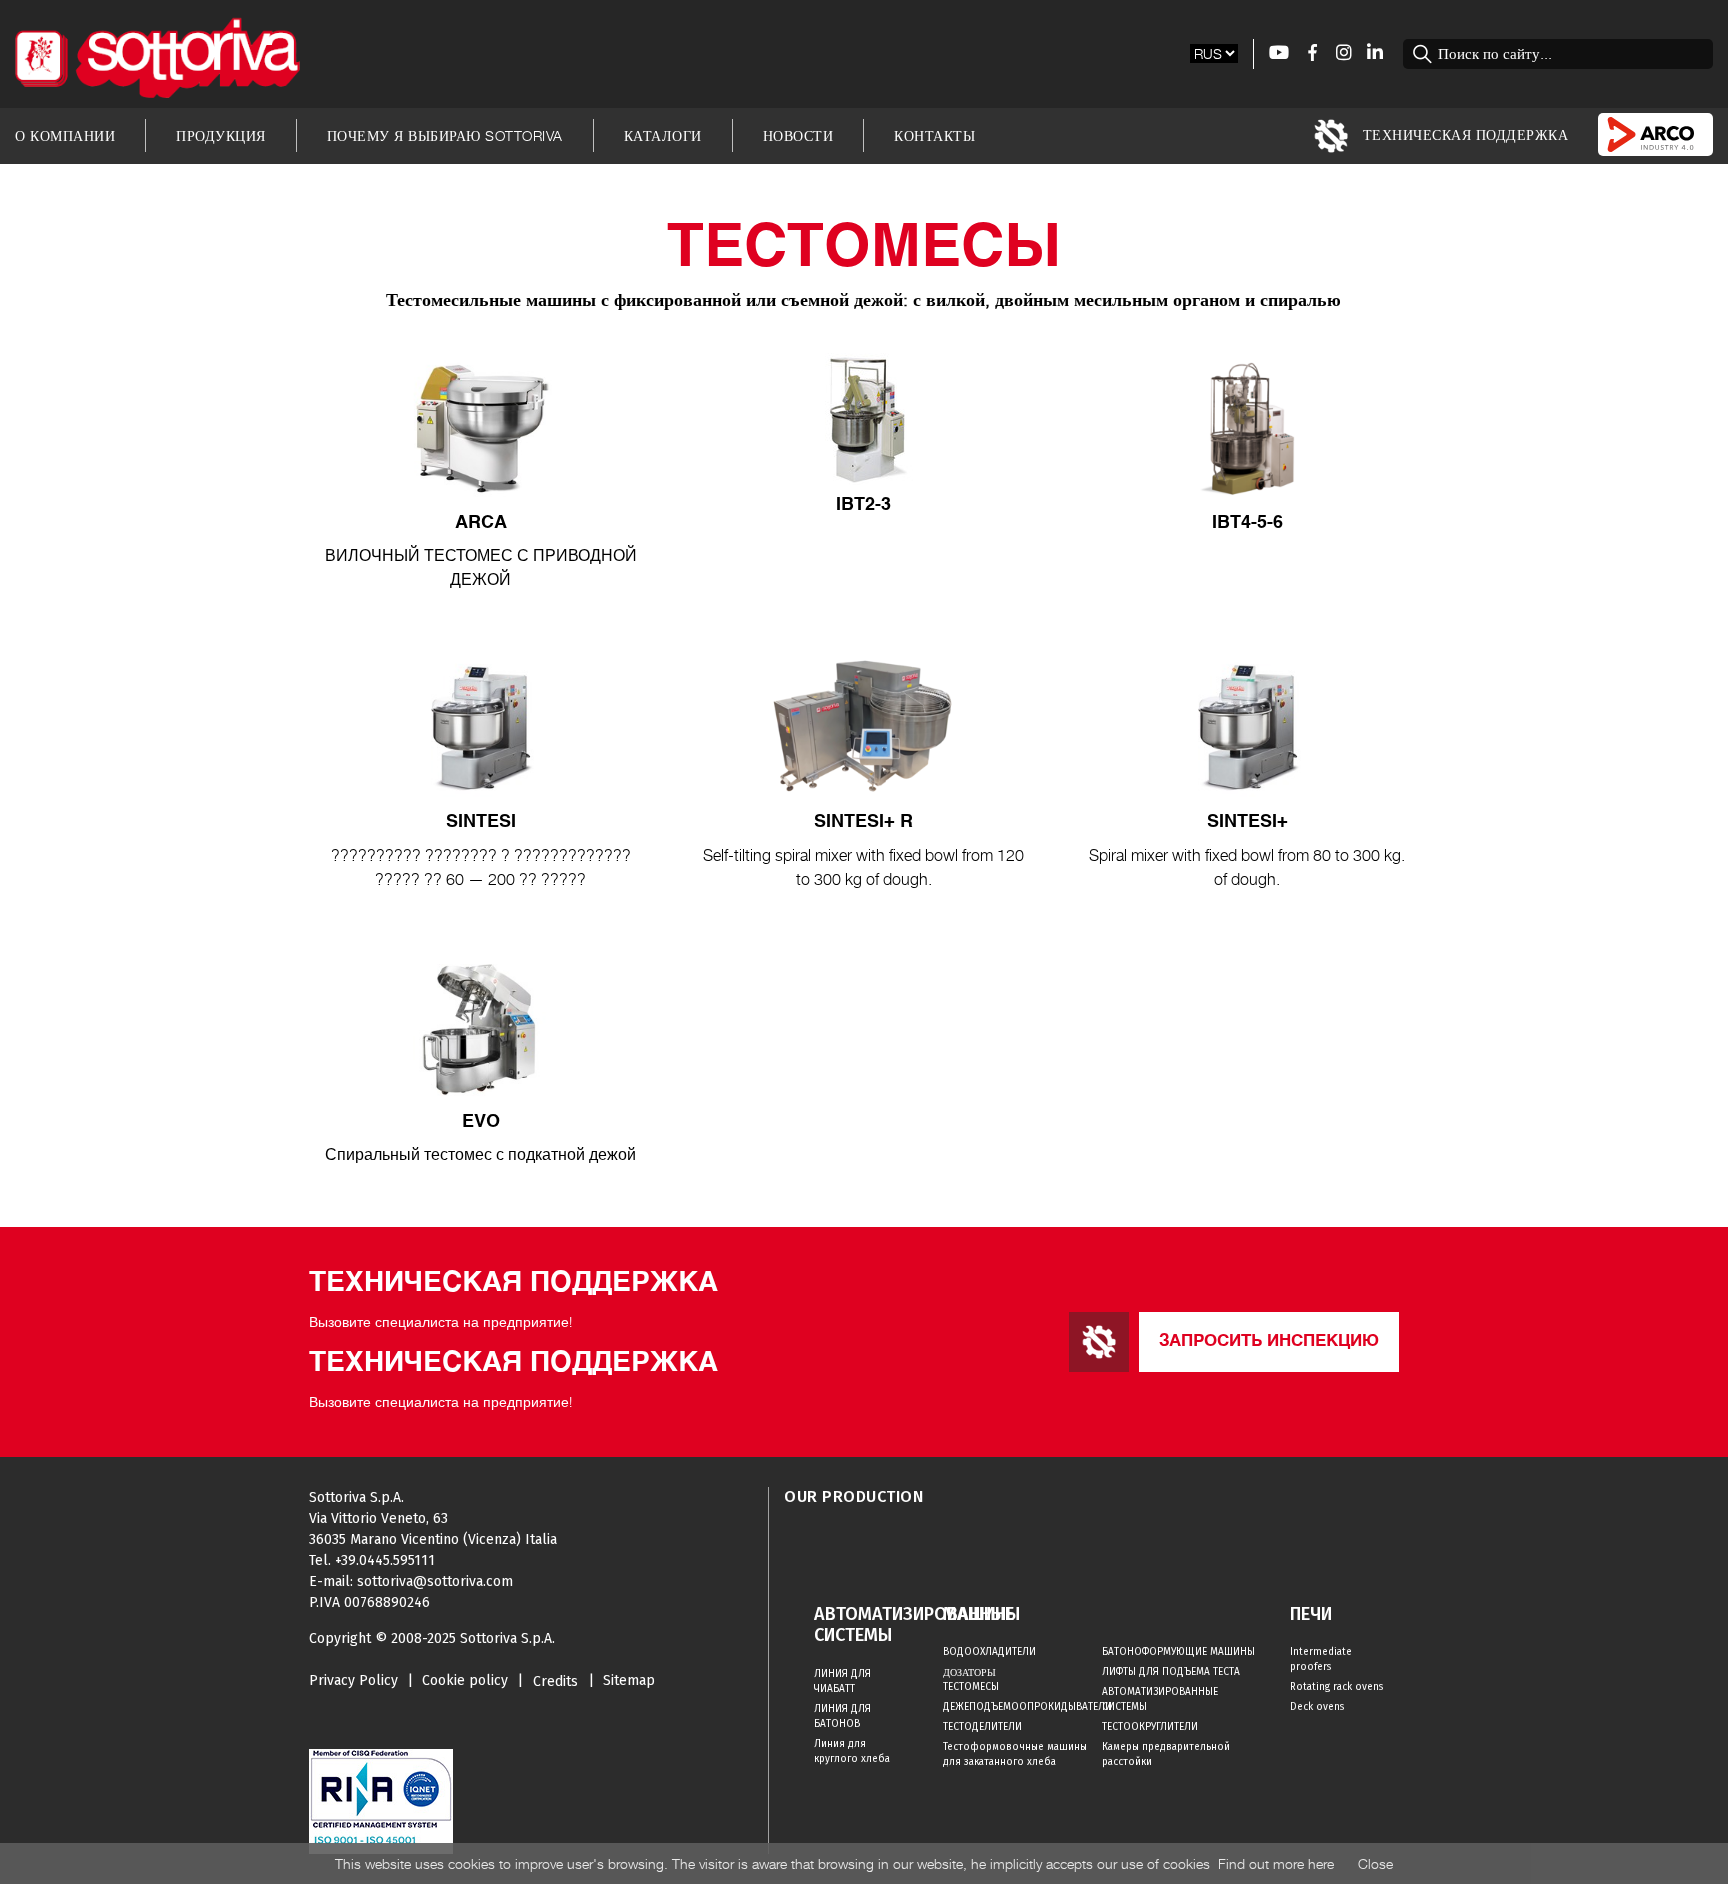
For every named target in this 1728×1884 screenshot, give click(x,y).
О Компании (65, 135)
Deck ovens (1317, 1707)
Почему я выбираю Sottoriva (445, 135)
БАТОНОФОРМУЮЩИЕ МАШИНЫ (1178, 1652)
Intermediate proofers (1321, 1659)
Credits (555, 1681)
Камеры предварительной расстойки (1166, 1754)
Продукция (221, 135)
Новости (798, 135)
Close (1375, 1863)
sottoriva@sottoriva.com (435, 1581)
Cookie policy (465, 1680)
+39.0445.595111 (385, 1560)
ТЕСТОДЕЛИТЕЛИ (982, 1727)
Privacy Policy (353, 1680)
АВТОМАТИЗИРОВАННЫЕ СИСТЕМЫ (1160, 1699)
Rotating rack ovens (1336, 1687)
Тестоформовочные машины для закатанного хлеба (1015, 1754)
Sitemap (629, 1680)
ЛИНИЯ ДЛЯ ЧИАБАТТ (842, 1681)
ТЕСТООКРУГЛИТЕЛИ (1150, 1727)
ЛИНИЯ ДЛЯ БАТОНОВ (842, 1716)
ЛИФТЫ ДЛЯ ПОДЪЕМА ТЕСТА (1171, 1672)
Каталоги (663, 135)
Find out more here (1276, 1863)
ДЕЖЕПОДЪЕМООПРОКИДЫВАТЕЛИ (1022, 1707)
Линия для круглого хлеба (852, 1751)
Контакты (934, 135)
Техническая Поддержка (1463, 133)
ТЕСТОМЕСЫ (971, 1687)
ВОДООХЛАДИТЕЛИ (989, 1652)
